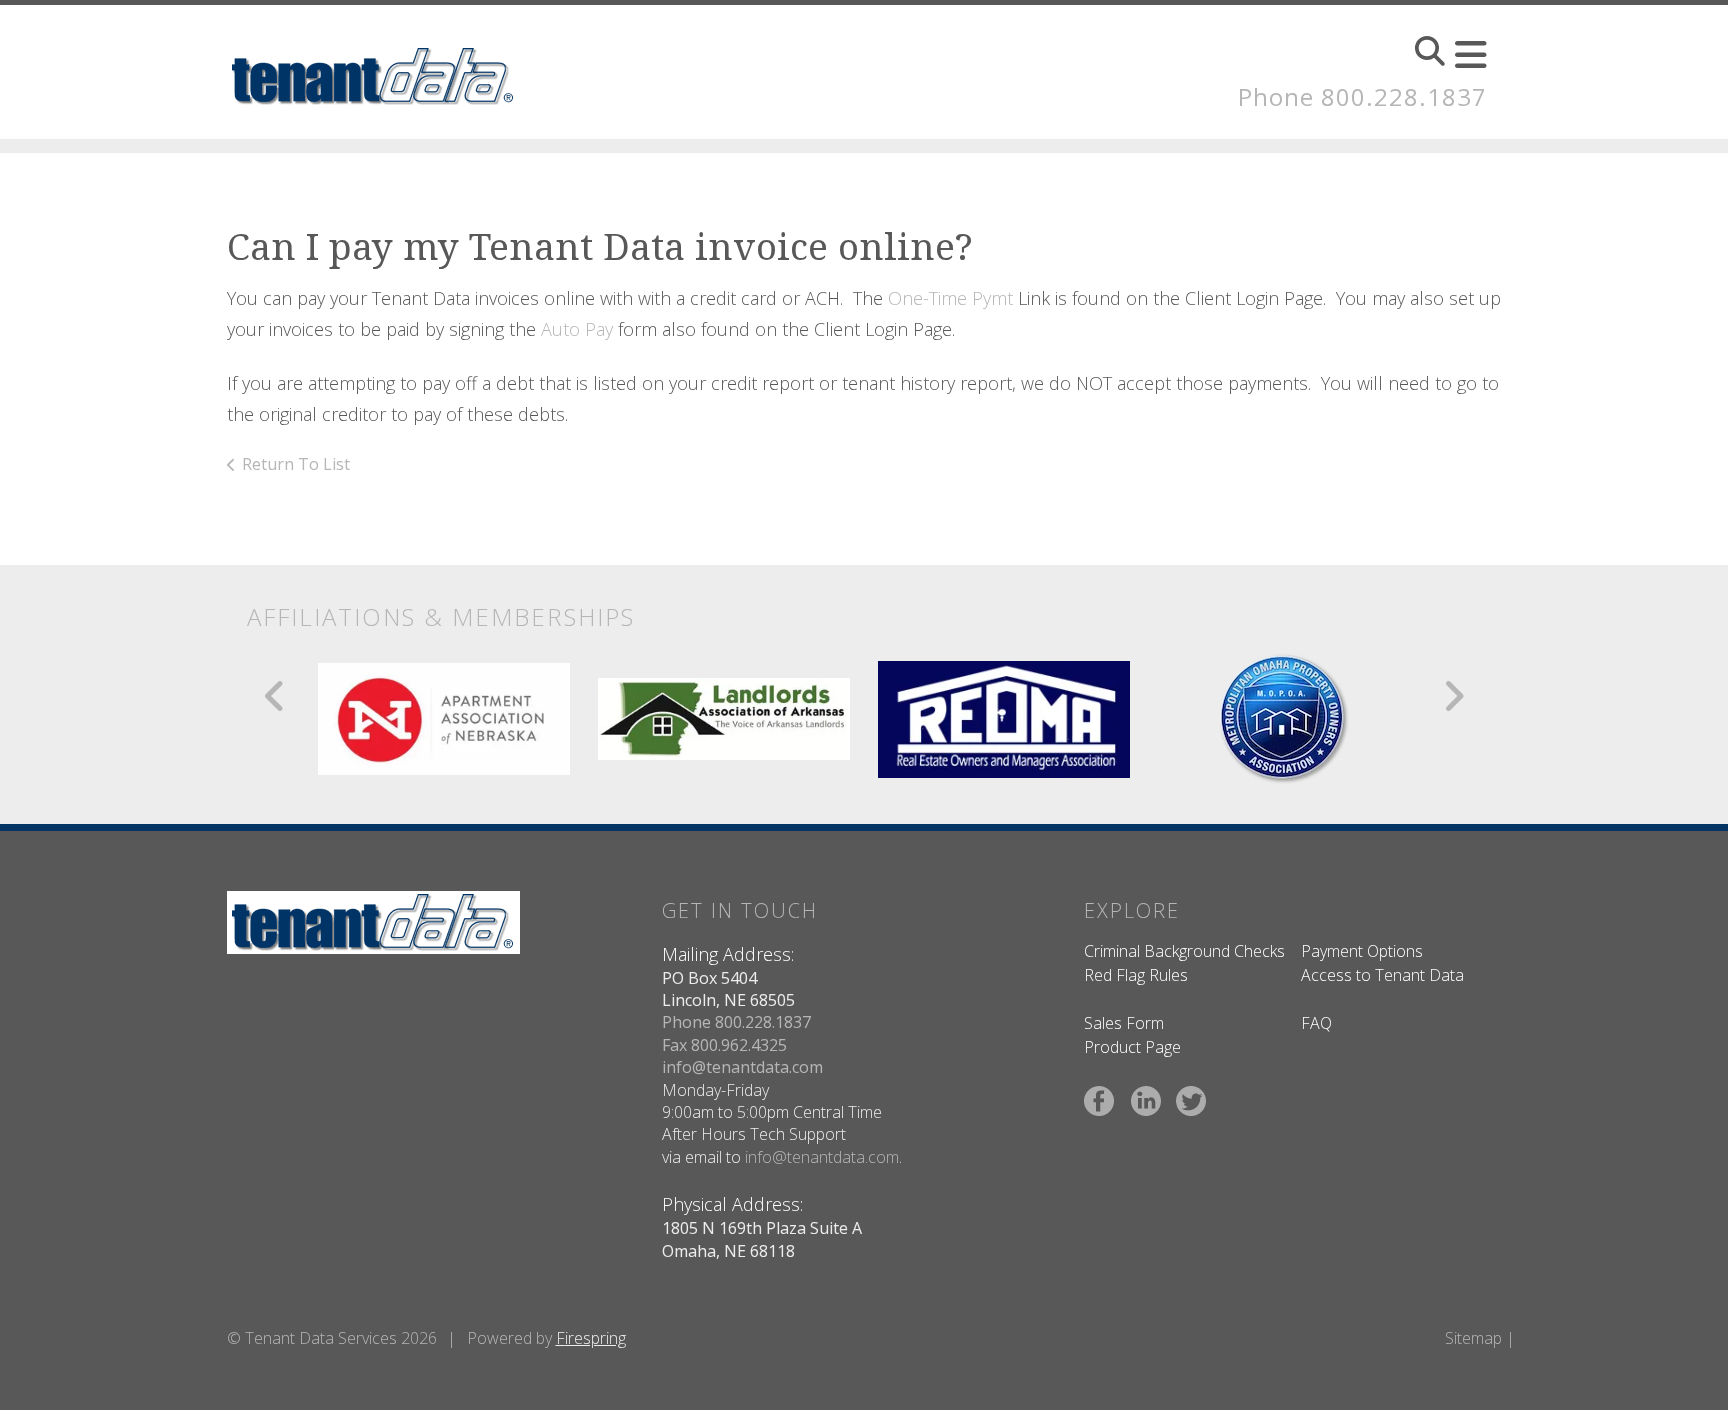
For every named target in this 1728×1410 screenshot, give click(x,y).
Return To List (296, 464)
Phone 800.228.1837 (1362, 96)
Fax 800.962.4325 (724, 1045)
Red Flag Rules (1136, 975)
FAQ (1316, 1023)
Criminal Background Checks (1184, 951)
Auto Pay (577, 329)
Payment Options (1362, 951)
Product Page (1132, 1047)
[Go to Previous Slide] (275, 696)
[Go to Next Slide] (1453, 696)
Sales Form (1124, 1023)
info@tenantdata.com (742, 1067)
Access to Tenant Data (1382, 975)
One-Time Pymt (953, 298)
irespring (595, 1338)
